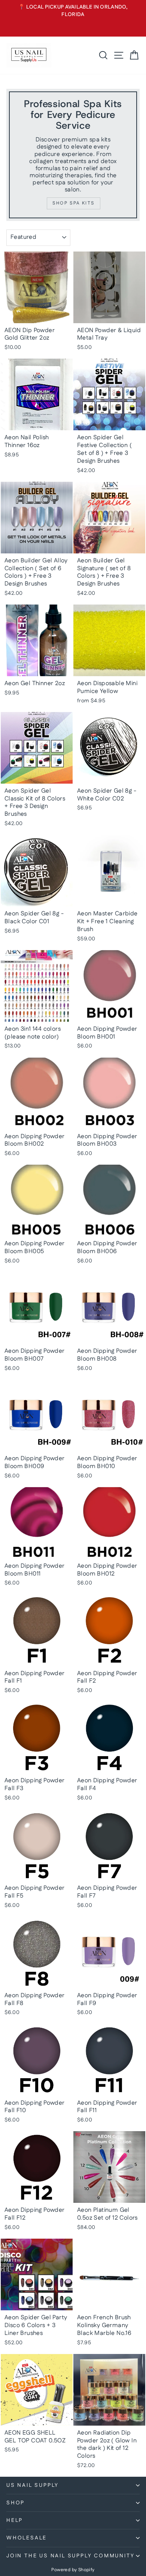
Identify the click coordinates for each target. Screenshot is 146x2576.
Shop (16, 2503)
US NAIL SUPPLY (33, 2485)
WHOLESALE (27, 2538)
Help (15, 2520)
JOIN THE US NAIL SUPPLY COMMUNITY (70, 2556)
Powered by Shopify (73, 2570)
